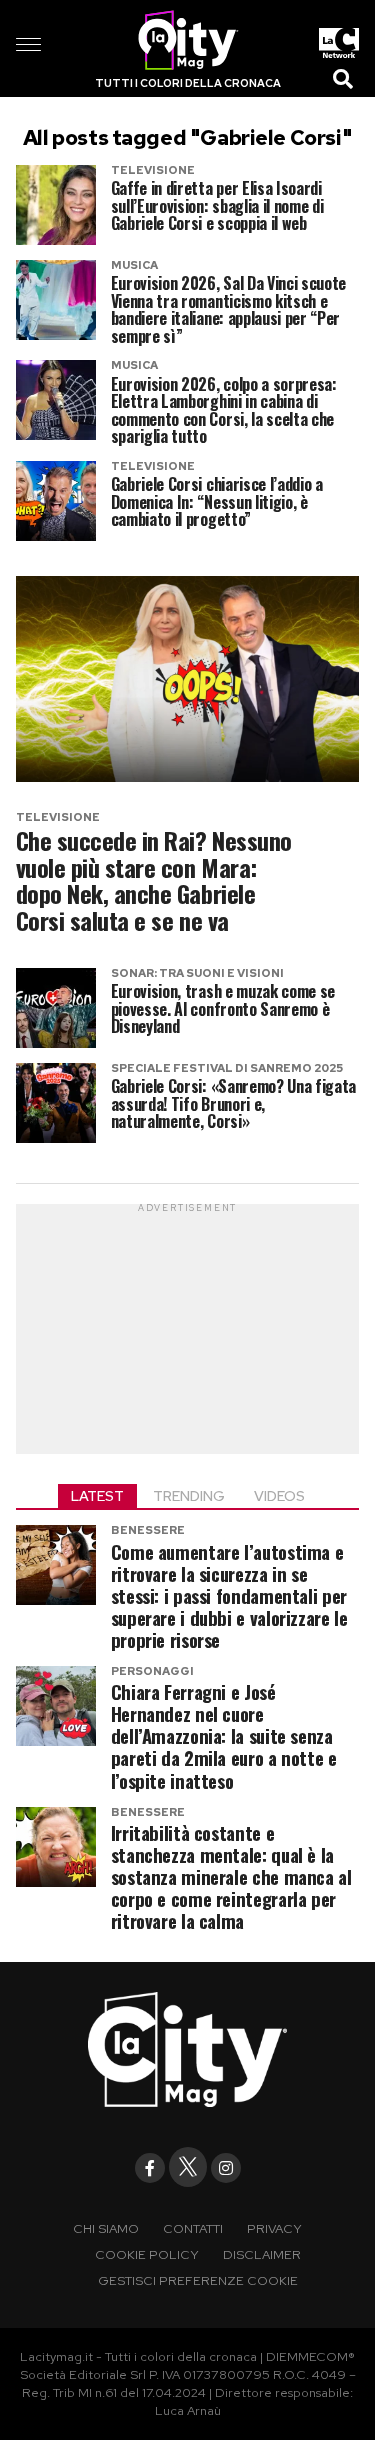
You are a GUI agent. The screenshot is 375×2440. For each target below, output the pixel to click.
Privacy (274, 2228)
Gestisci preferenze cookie (198, 2280)
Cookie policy (147, 2254)
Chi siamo (106, 2228)
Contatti (193, 2228)
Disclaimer (262, 2254)
